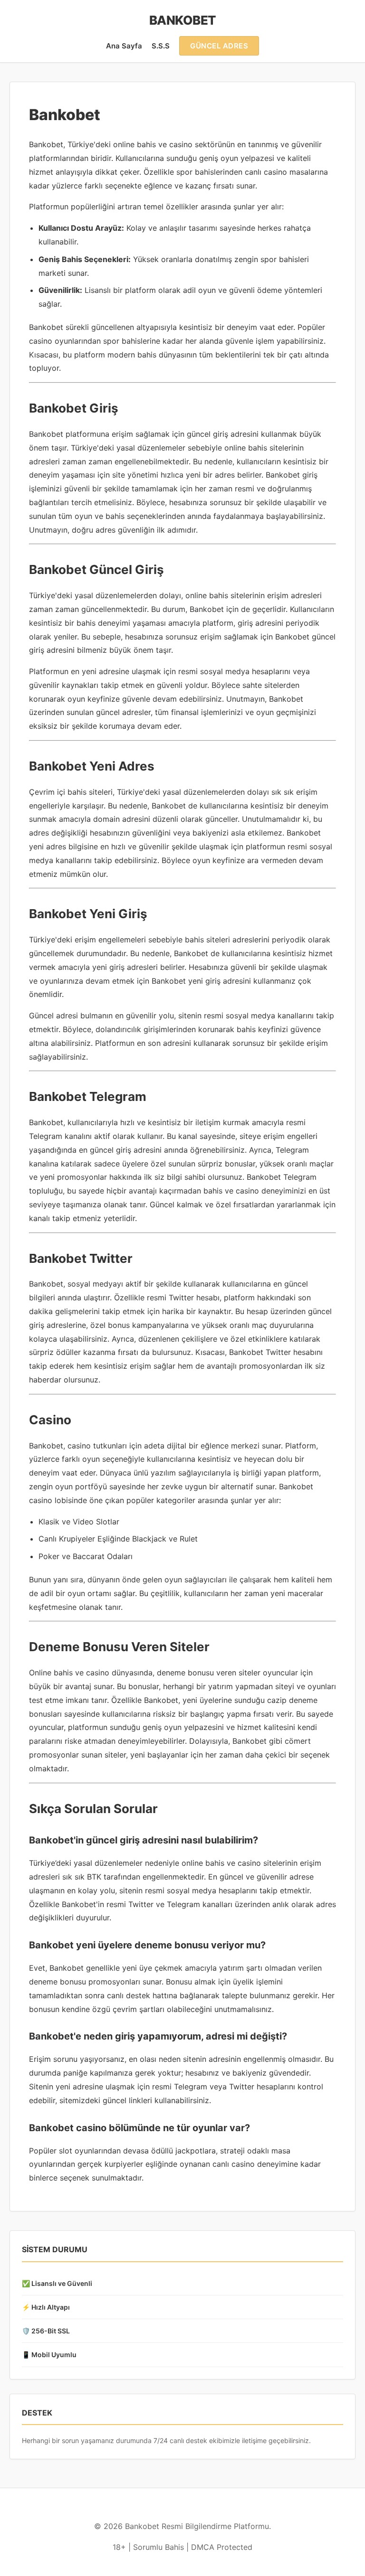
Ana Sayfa (124, 46)
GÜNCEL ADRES (219, 46)
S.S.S (161, 46)
